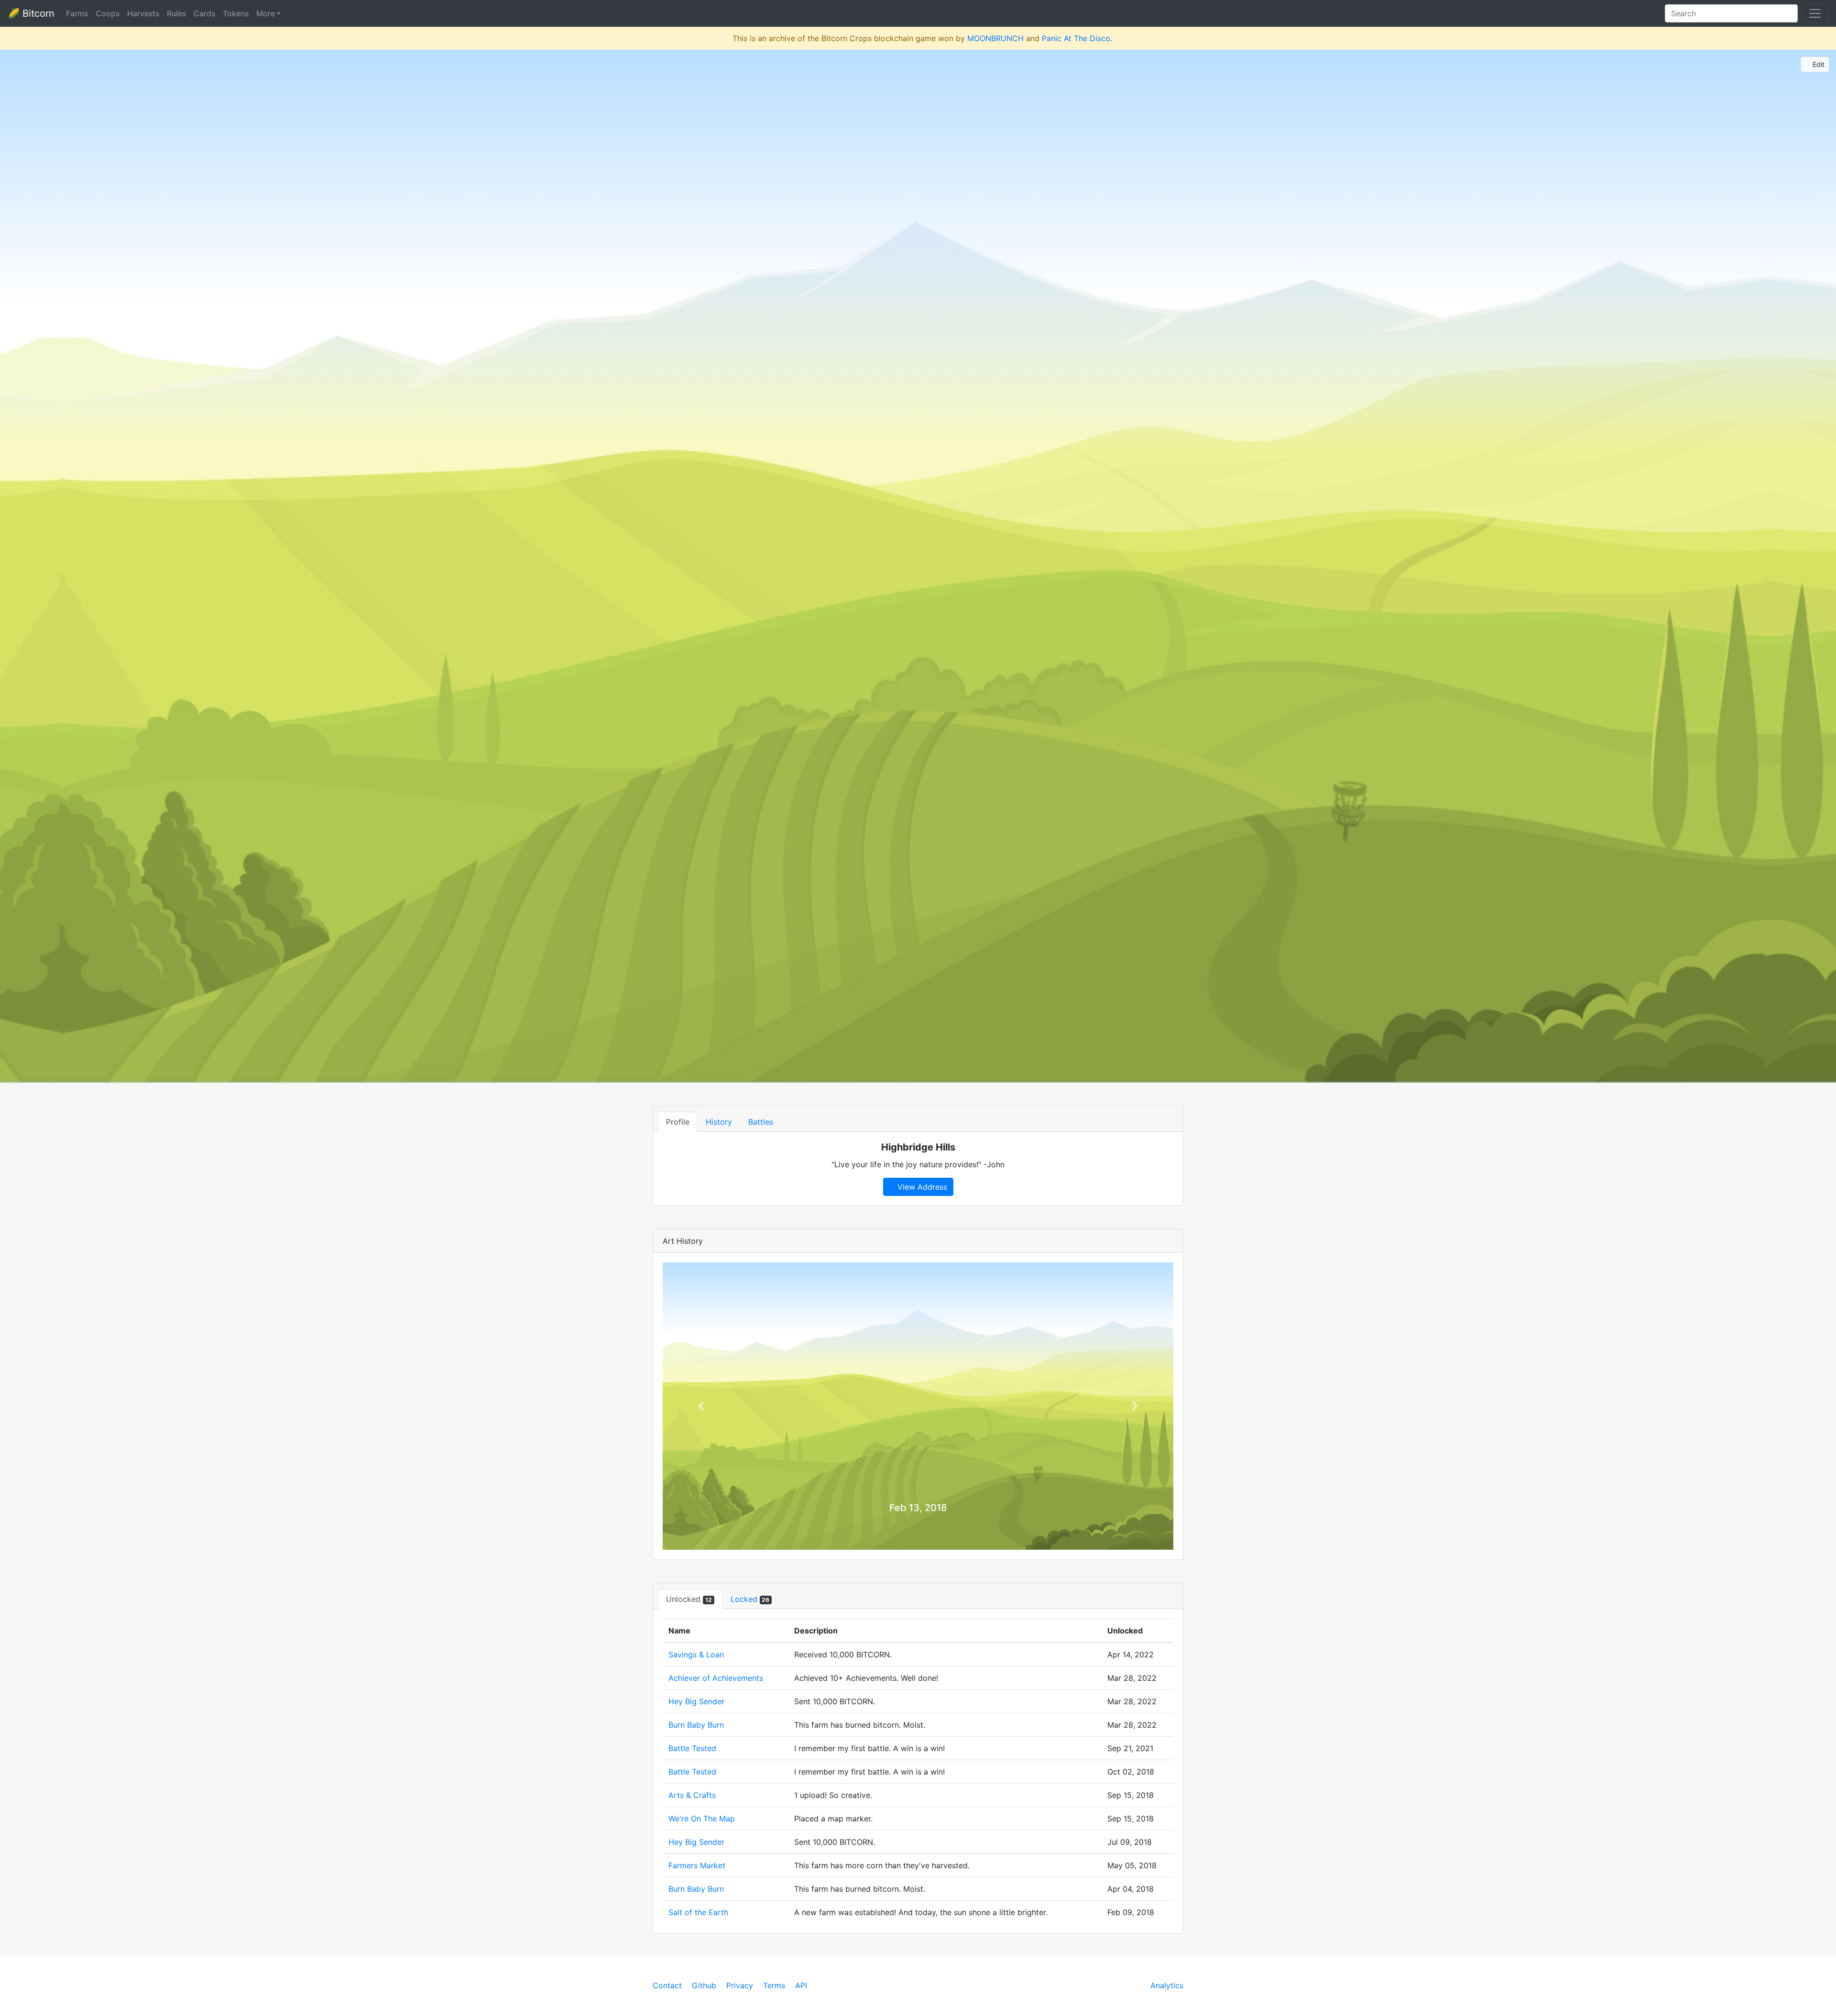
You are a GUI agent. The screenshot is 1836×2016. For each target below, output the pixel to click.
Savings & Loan (696, 1654)
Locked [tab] (750, 1599)
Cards (204, 13)
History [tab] (719, 1122)
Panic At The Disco (1076, 38)
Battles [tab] (761, 1122)
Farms (77, 13)
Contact (667, 1985)
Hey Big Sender (696, 1701)
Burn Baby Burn (696, 1725)
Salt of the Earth (698, 1912)
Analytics (1167, 1985)
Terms (774, 1985)
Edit (1818, 64)
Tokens (236, 13)
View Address (921, 1187)
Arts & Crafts (692, 1795)
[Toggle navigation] (1815, 13)
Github (704, 1985)
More (266, 13)
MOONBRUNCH (995, 38)
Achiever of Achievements (716, 1678)
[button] (701, 1406)
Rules (176, 13)
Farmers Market (697, 1865)
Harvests (143, 13)
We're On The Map (702, 1819)
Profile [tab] (678, 1122)
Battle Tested (692, 1748)
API (801, 1985)
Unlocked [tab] (689, 1599)
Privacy (740, 1985)
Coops (108, 13)
